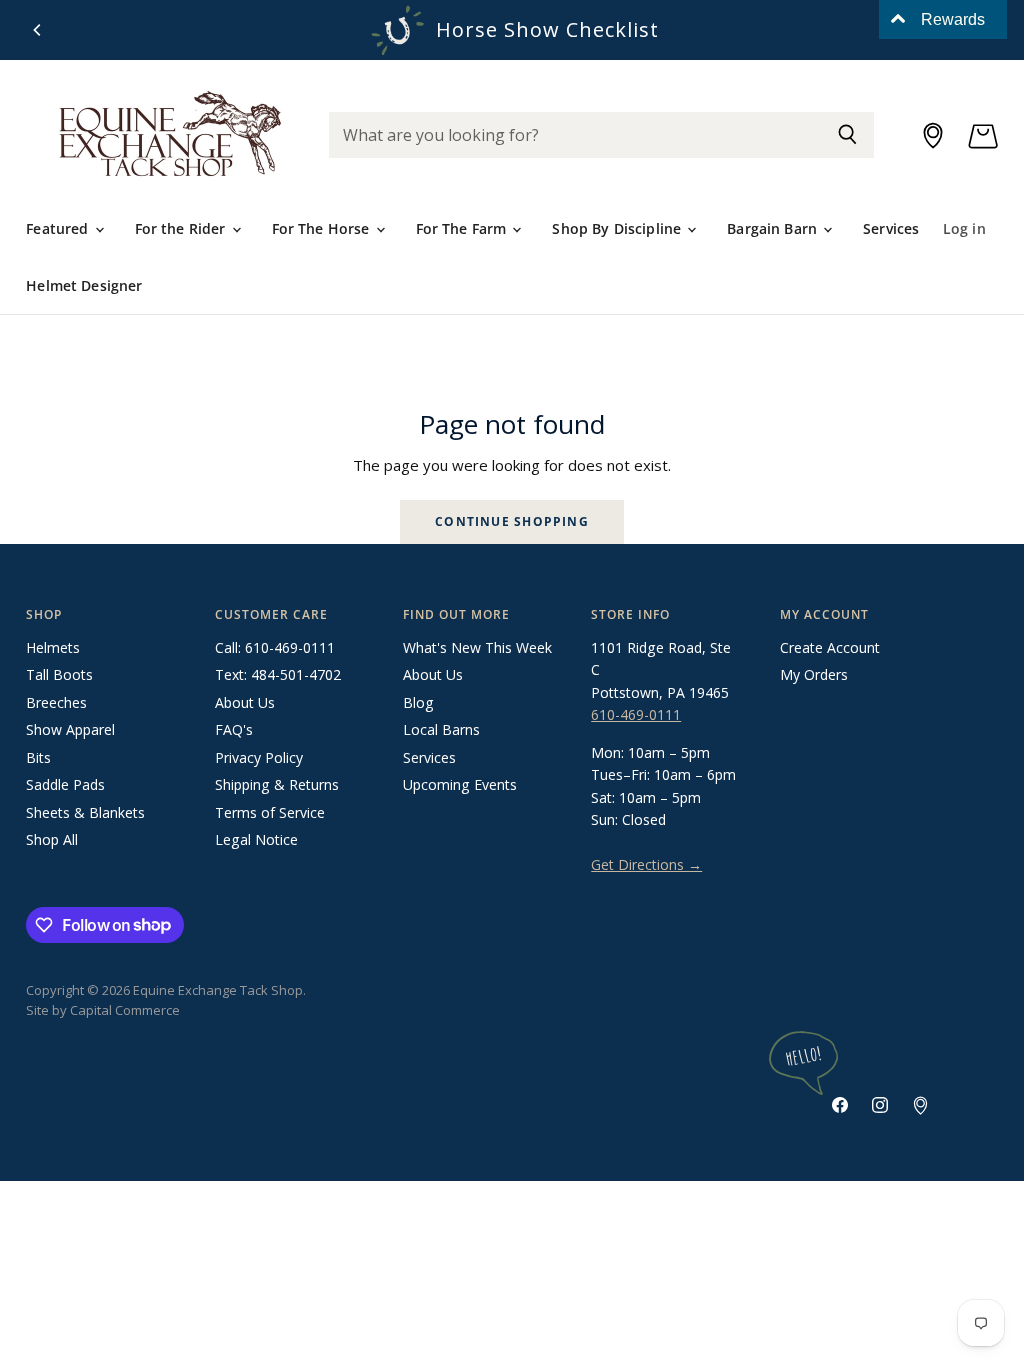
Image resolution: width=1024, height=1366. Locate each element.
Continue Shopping (512, 521)
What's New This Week (477, 647)
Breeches (56, 702)
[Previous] (38, 30)
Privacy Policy (259, 757)
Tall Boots (59, 674)
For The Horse (323, 228)
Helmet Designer (84, 285)
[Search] (847, 135)
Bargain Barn (774, 228)
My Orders (814, 674)
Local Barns (441, 729)
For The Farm (463, 228)
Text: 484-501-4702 (278, 674)
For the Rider (182, 228)
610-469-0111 (636, 714)
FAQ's (234, 729)
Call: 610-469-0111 (275, 647)
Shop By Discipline (618, 228)
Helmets (53, 647)
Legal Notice (256, 839)
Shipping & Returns (277, 784)
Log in (964, 228)
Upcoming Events (460, 784)
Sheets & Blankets (85, 812)
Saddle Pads (65, 784)
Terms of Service (270, 812)
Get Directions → (646, 864)
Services (891, 228)
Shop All (52, 839)
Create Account (830, 647)
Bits (38, 757)
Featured (59, 228)
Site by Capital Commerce (103, 1010)
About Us (245, 702)
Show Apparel (70, 729)
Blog (418, 702)
